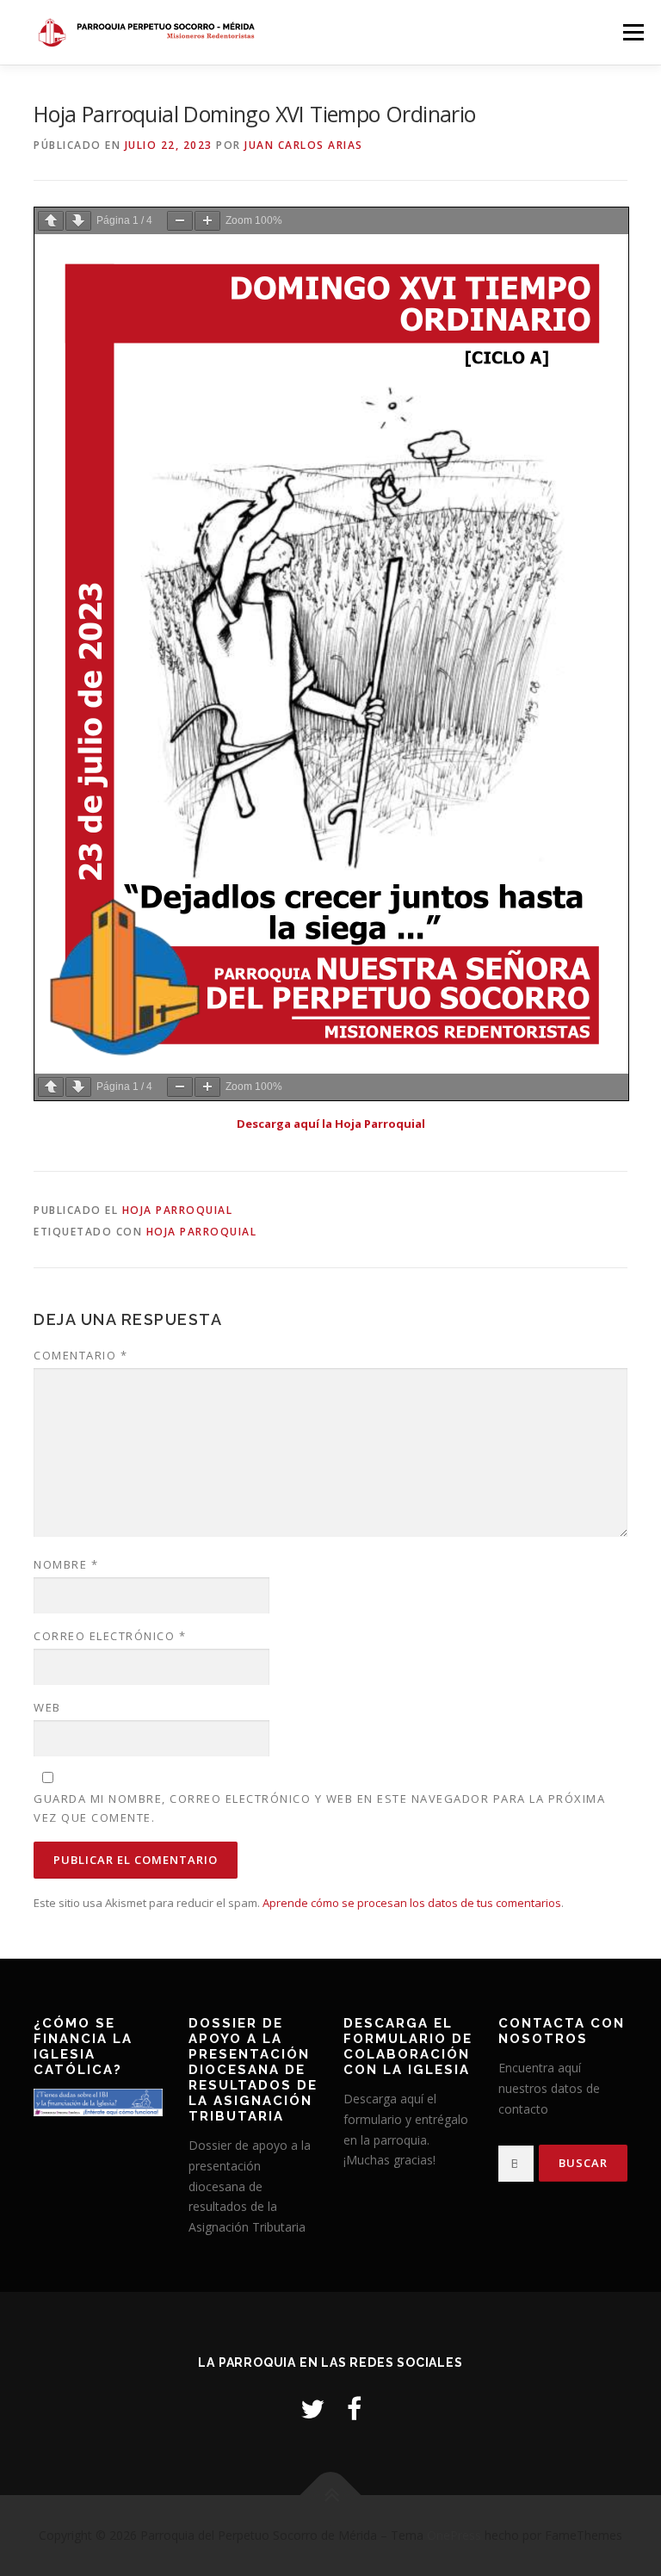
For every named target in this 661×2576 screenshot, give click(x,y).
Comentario (80, 1355)
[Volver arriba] (331, 2495)
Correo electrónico (110, 1636)
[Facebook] (354, 2409)
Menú (633, 32)
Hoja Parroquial (178, 1210)
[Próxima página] (78, 221)
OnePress (454, 2535)
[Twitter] (312, 2409)
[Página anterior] (51, 221)
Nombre (66, 1564)
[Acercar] (207, 221)
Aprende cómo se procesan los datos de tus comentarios (412, 1903)
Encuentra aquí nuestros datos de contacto (549, 2088)
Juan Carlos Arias (304, 145)
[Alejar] (180, 221)
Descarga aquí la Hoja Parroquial (331, 1124)
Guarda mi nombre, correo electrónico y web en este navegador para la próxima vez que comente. (319, 1808)
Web (47, 1707)
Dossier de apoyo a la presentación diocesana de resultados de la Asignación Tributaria (250, 2186)
